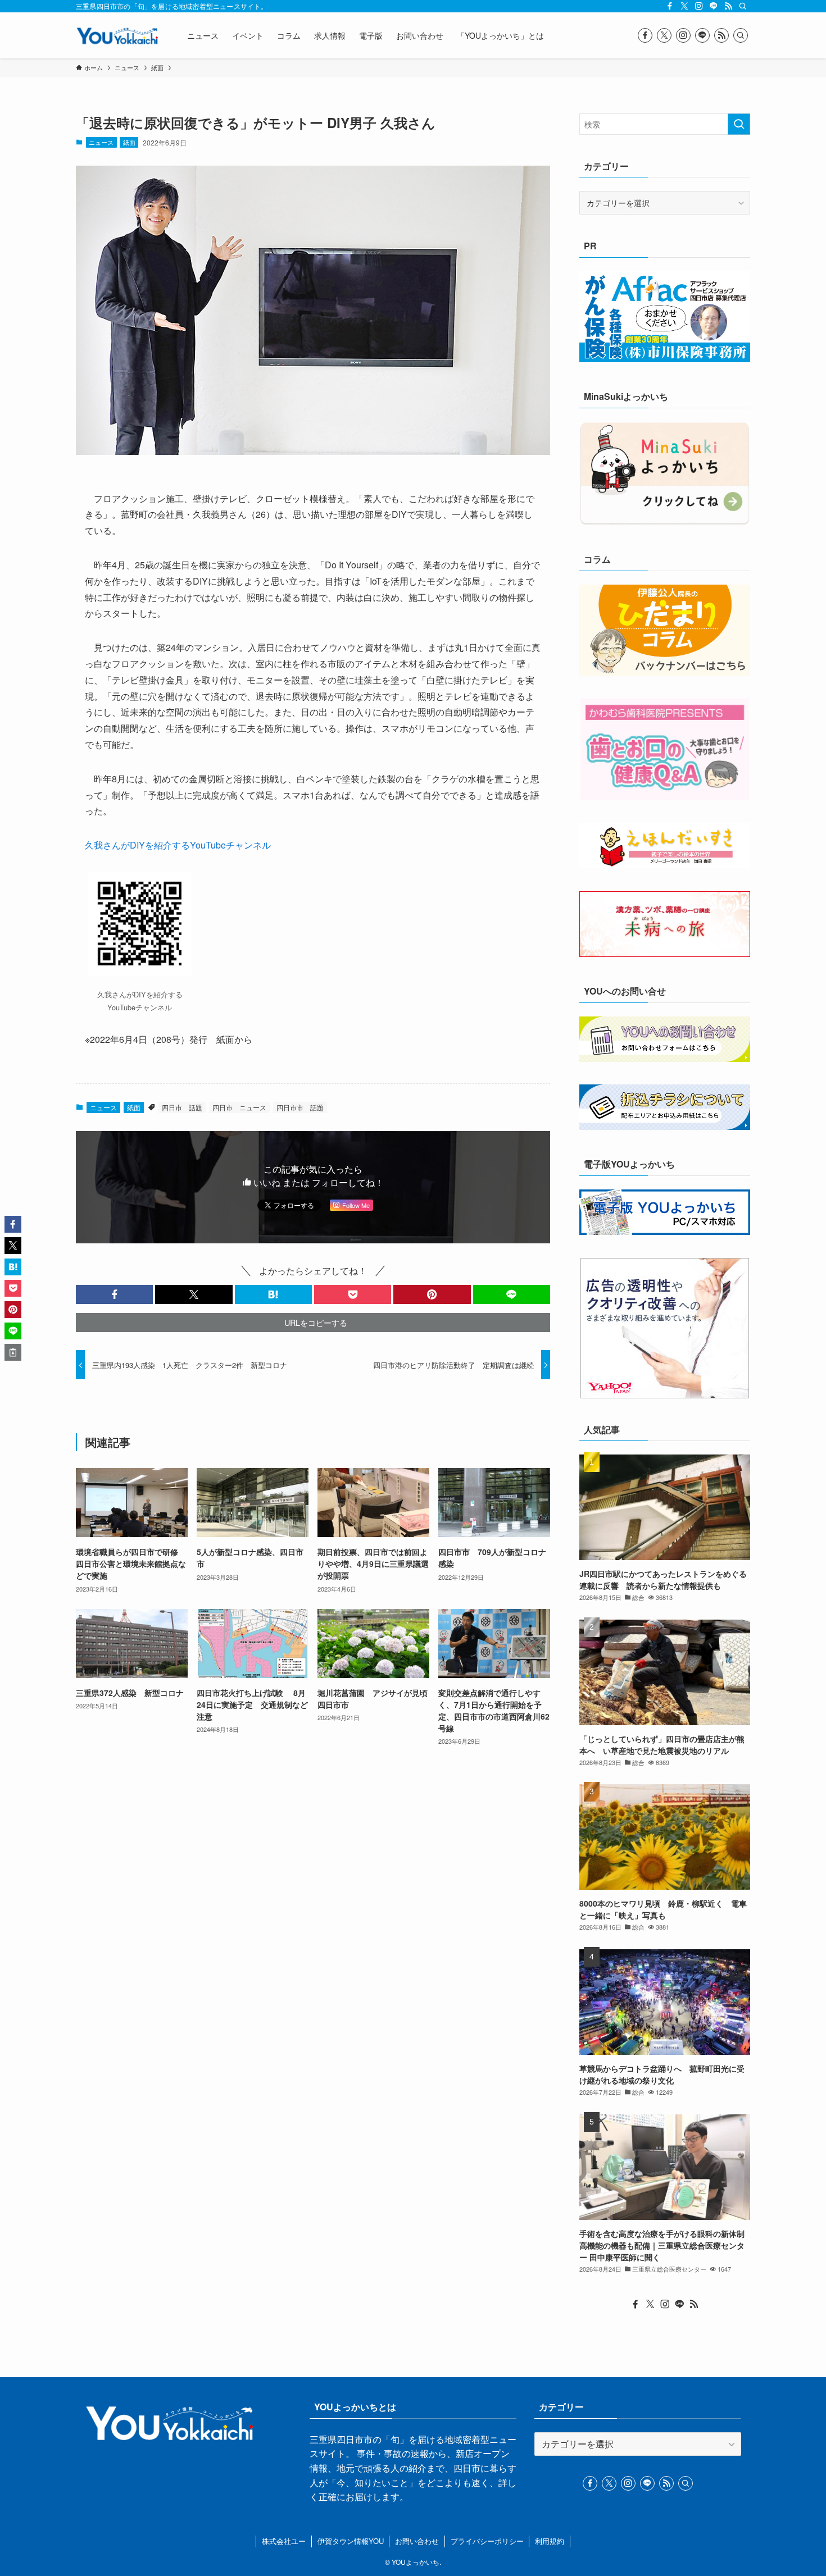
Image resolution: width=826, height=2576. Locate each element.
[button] (114, 1294)
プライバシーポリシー (487, 2541)
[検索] (743, 6)
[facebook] (670, 6)
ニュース (101, 142)
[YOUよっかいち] (117, 35)
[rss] (728, 6)
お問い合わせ (417, 2541)
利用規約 (550, 2541)
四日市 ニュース (239, 1107)
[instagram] (699, 6)
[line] (714, 6)
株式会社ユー (284, 2541)
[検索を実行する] (739, 124)
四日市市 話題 (300, 1107)
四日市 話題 (182, 1107)
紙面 (129, 142)
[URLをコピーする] (13, 1352)
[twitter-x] (684, 6)
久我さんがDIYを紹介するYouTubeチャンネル (178, 845)
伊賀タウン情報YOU (351, 2541)
